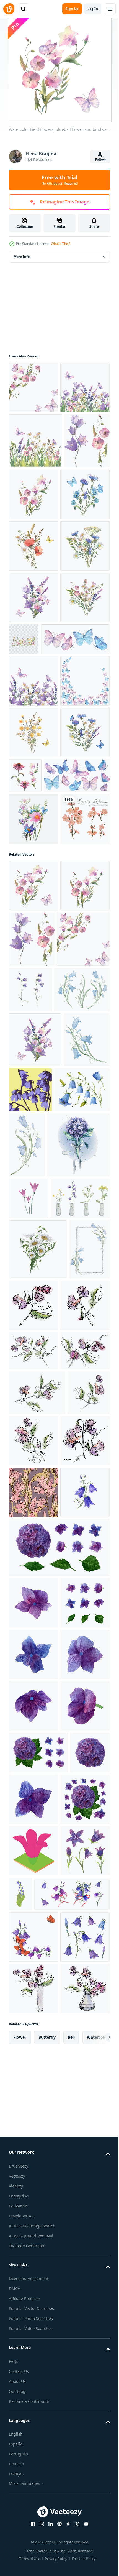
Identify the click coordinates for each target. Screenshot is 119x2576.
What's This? (60, 244)
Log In (93, 9)
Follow (100, 159)
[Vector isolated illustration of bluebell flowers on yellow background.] (78, 1510)
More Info (22, 257)
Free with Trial (60, 180)
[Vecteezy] (9, 9)
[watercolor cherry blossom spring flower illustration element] (33, 1184)
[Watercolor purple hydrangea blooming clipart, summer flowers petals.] (33, 2342)
